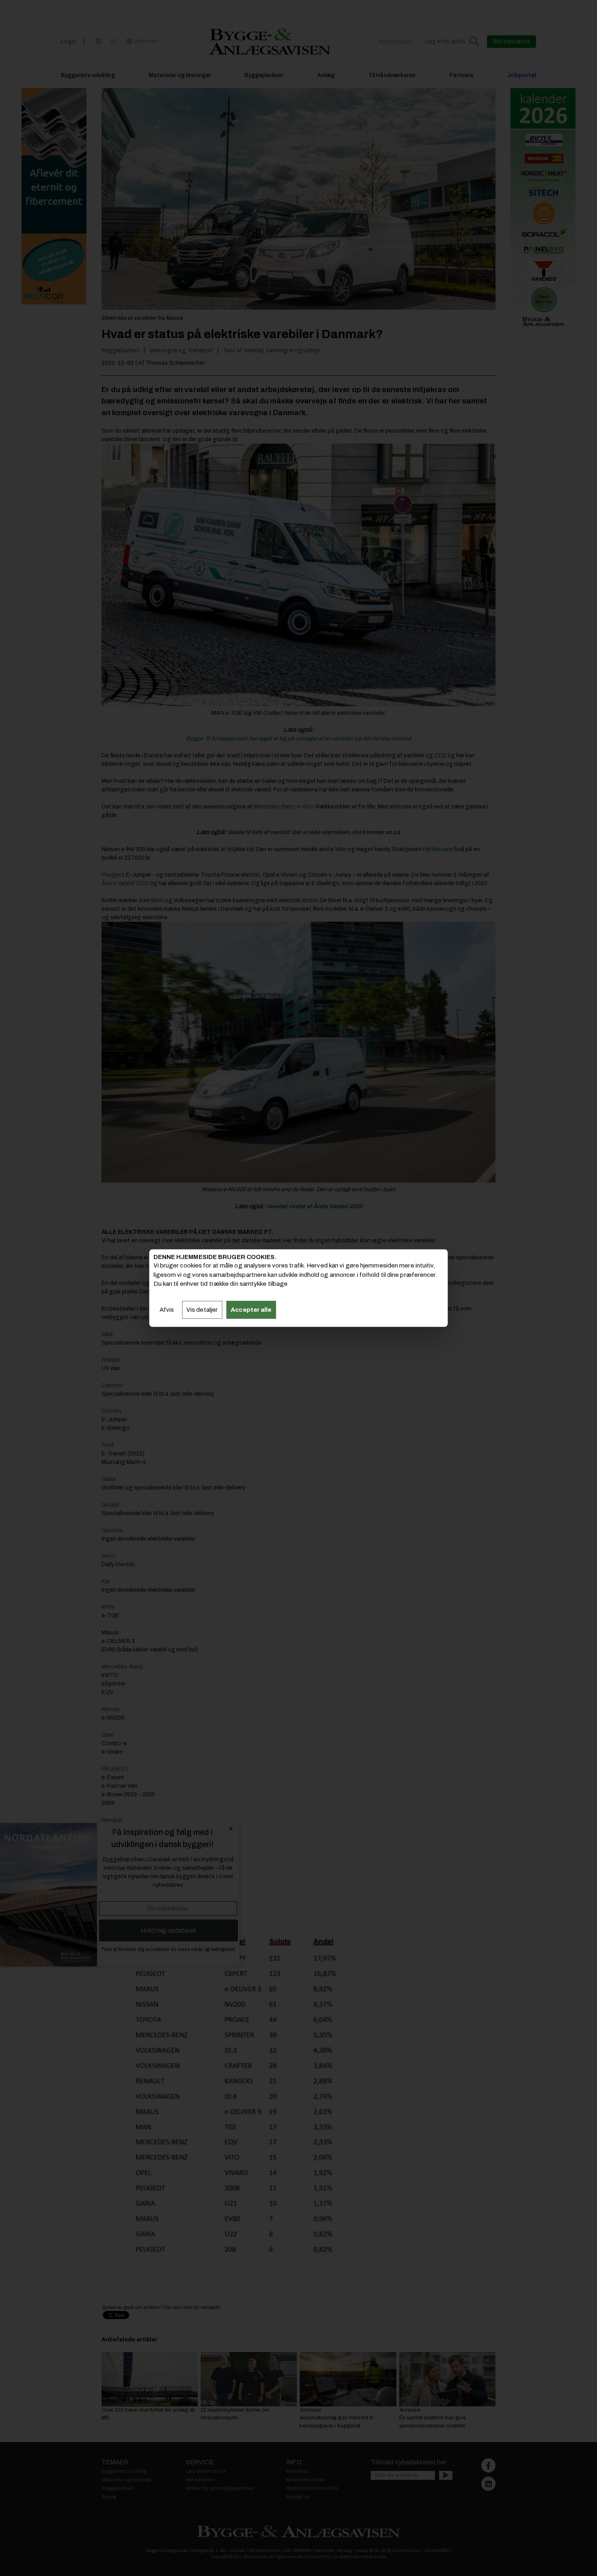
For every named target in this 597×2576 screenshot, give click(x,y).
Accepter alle (251, 1310)
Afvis (167, 1310)
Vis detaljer (202, 1310)
